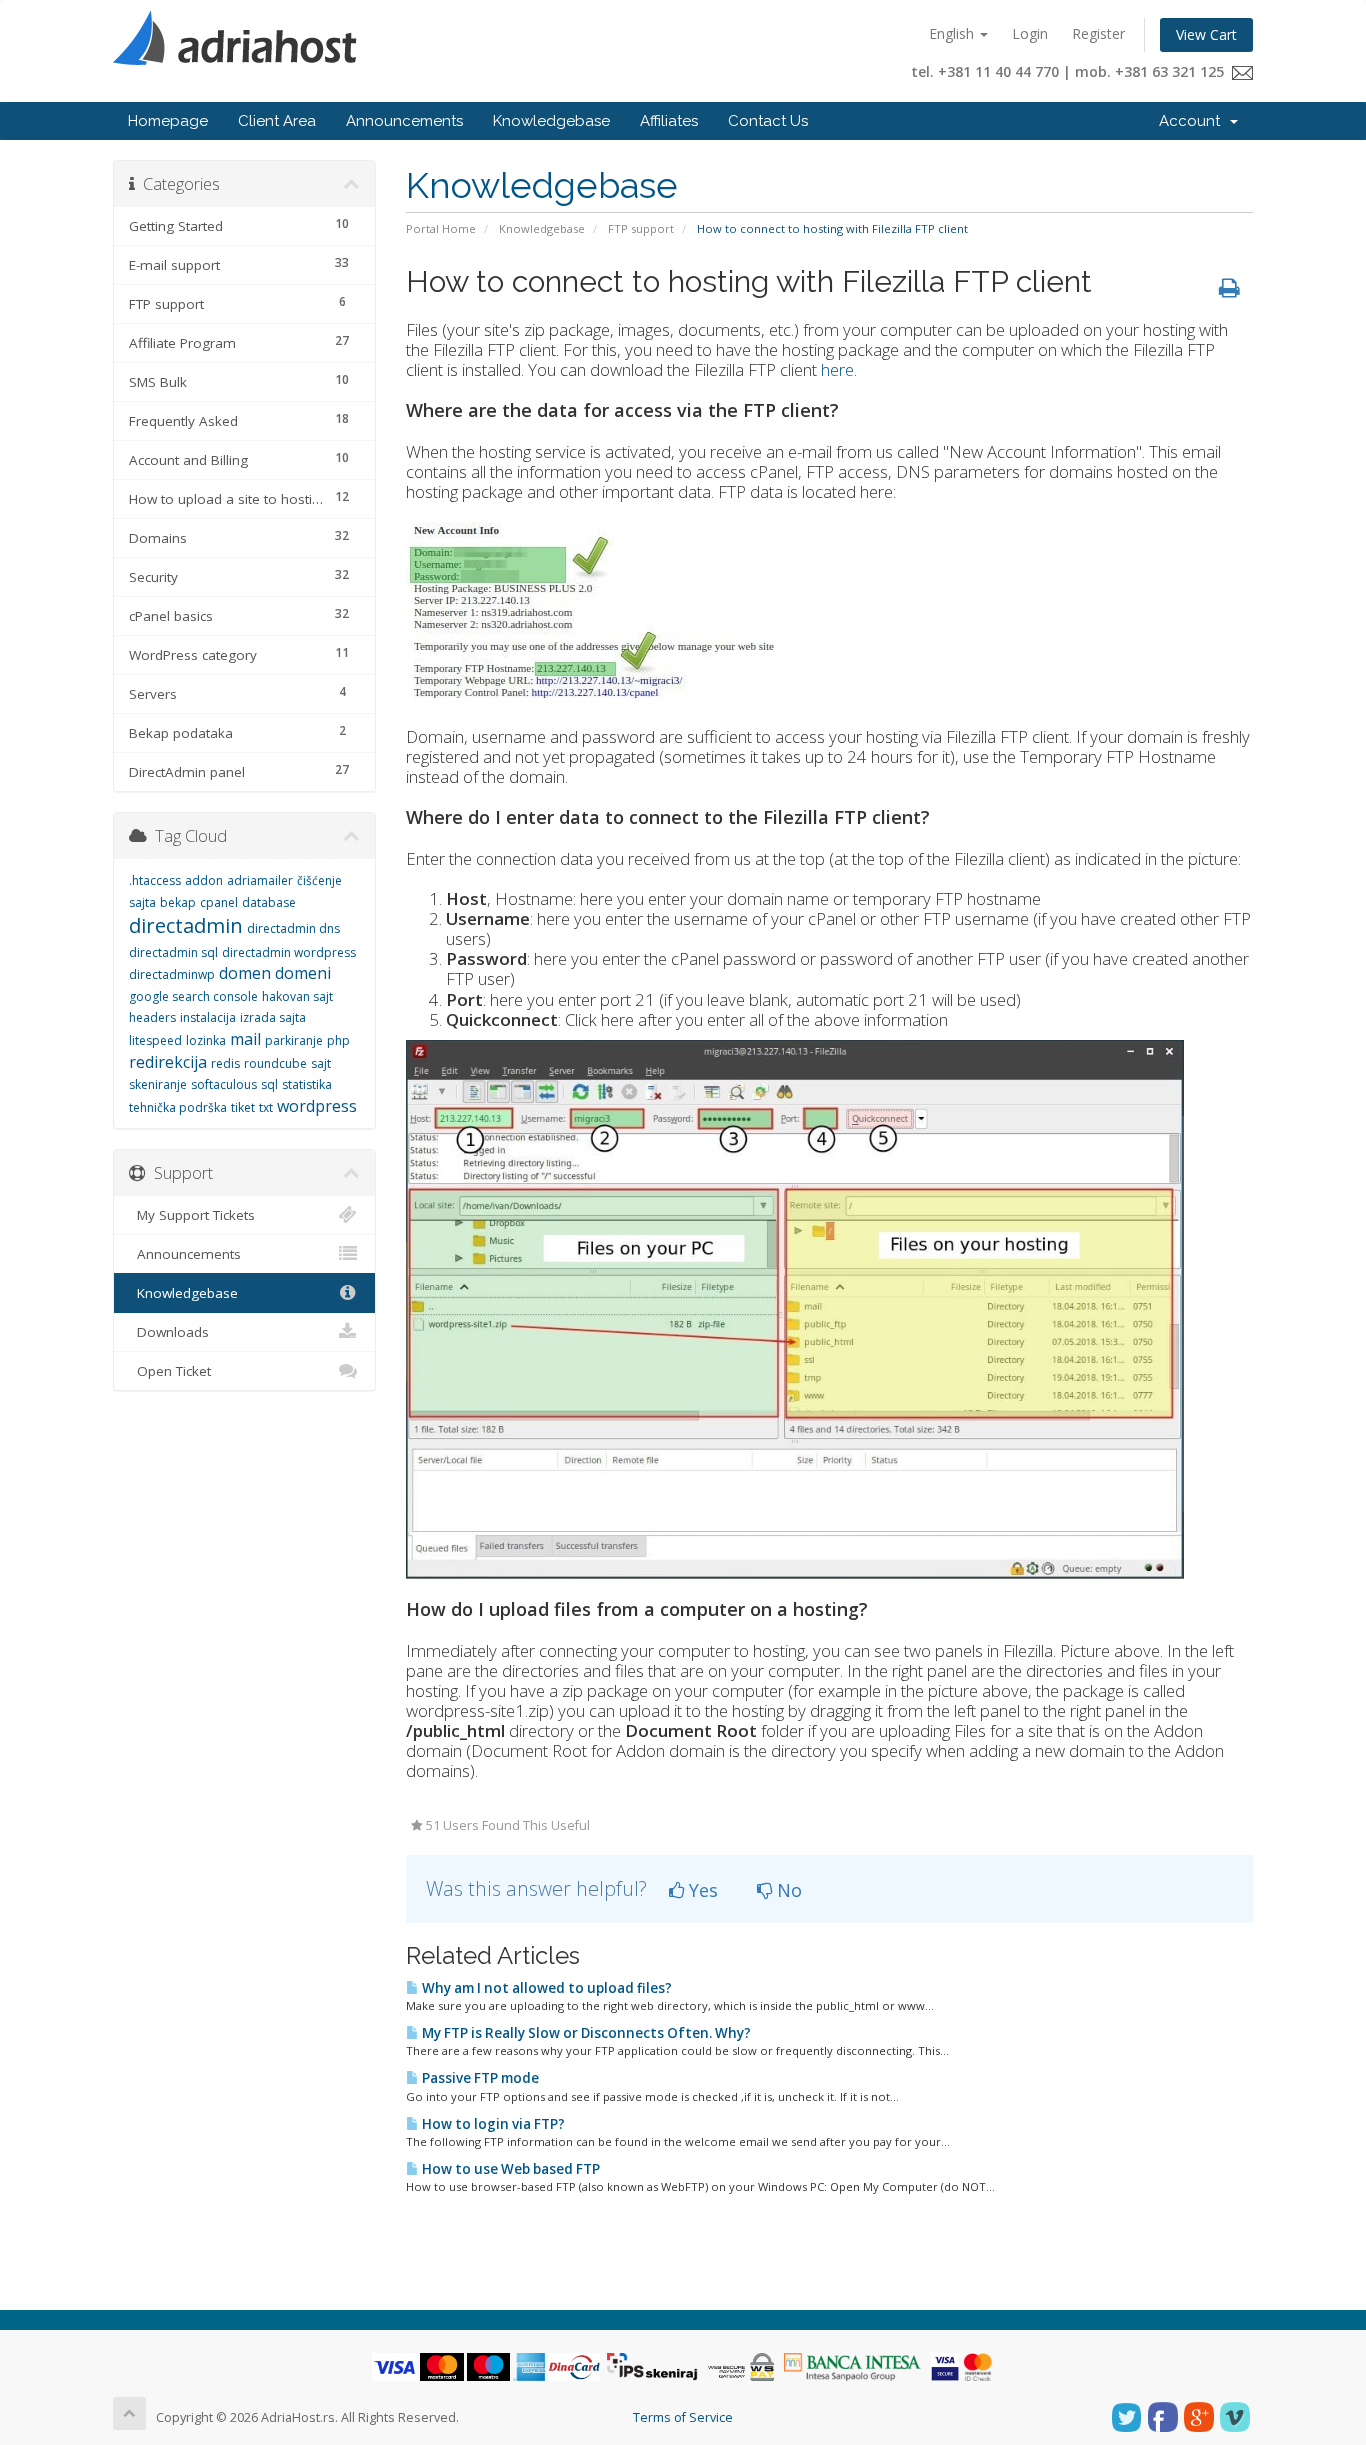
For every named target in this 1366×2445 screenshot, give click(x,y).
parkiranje (294, 1040)
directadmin (186, 925)
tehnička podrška (178, 1107)
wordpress (317, 1106)
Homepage (168, 121)
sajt (321, 1063)
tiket (243, 1107)
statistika (307, 1084)
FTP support (641, 228)
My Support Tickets (192, 1215)
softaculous (224, 1084)
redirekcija (168, 1062)
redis (225, 1063)
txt (266, 1107)
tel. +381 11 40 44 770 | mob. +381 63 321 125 (1071, 71)
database (269, 902)
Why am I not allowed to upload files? (545, 1988)
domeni (303, 973)
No (787, 1890)
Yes (701, 1890)
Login (1030, 33)
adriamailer (260, 880)
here (837, 369)
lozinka (206, 1040)
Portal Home (441, 228)
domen (245, 973)
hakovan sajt (297, 996)
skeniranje (158, 1084)
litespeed (155, 1040)
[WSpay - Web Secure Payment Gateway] (741, 2365)
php (338, 1040)
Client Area (277, 121)
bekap (178, 902)
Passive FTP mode (479, 2078)
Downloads (169, 1332)
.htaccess (155, 880)
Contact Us (768, 121)
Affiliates (669, 121)
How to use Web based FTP (509, 2169)
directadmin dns (293, 928)
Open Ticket (170, 1371)
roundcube (275, 1063)
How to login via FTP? (492, 2124)
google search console (193, 996)
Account (1193, 121)
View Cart (1206, 34)
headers (152, 1017)
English (953, 33)
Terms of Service (683, 2417)
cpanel (219, 902)
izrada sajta (273, 1017)
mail (245, 1039)
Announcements (404, 121)
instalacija (208, 1017)
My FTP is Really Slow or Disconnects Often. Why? (585, 2033)
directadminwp (172, 974)
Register (1098, 33)
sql (269, 1084)
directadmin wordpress (289, 952)
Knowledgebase (551, 121)
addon (204, 880)
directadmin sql (173, 952)
